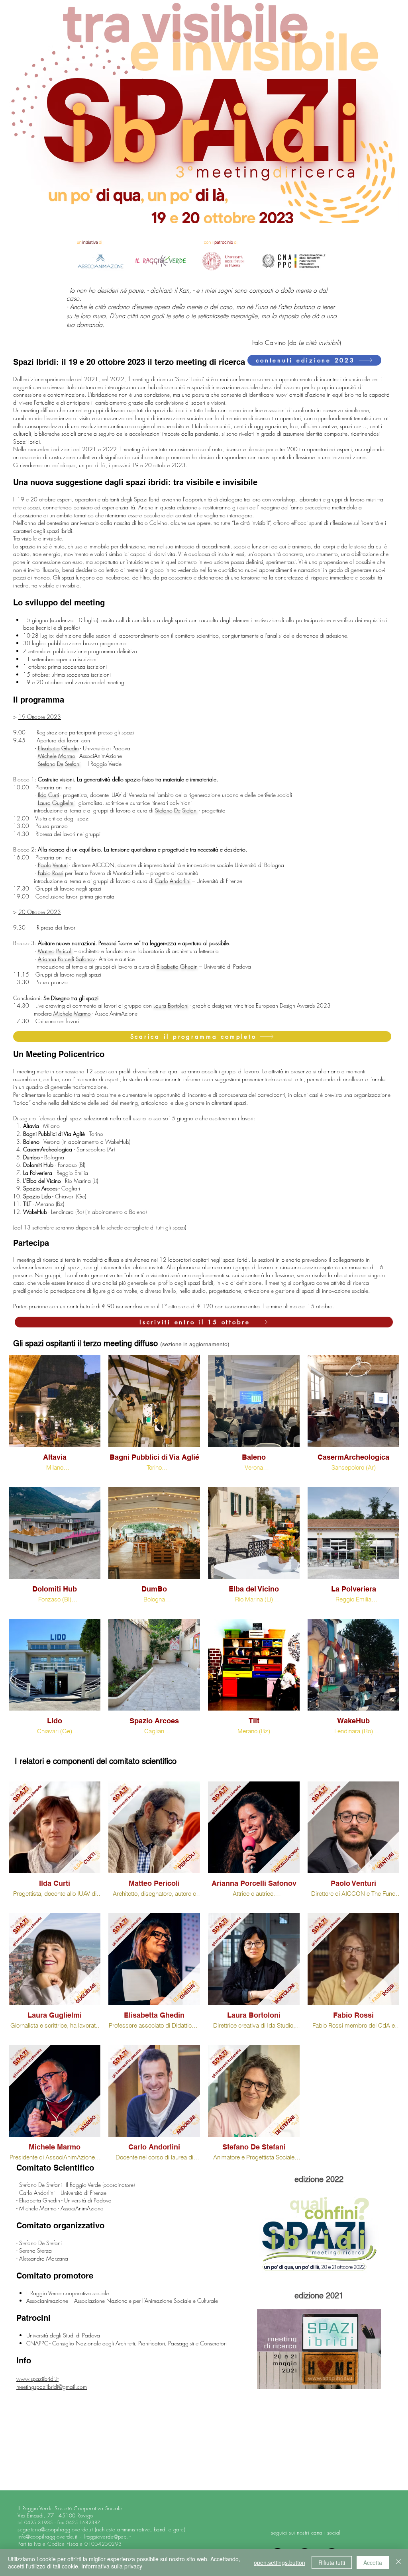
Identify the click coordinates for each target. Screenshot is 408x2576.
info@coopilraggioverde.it (48, 2537)
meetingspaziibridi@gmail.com (52, 2387)
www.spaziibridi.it (37, 2379)
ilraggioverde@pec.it (107, 2537)
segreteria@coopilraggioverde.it (55, 2529)
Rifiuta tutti (332, 2562)
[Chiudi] (398, 2562)
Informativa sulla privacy (112, 2566)
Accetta (373, 2562)
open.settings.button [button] (280, 2562)
